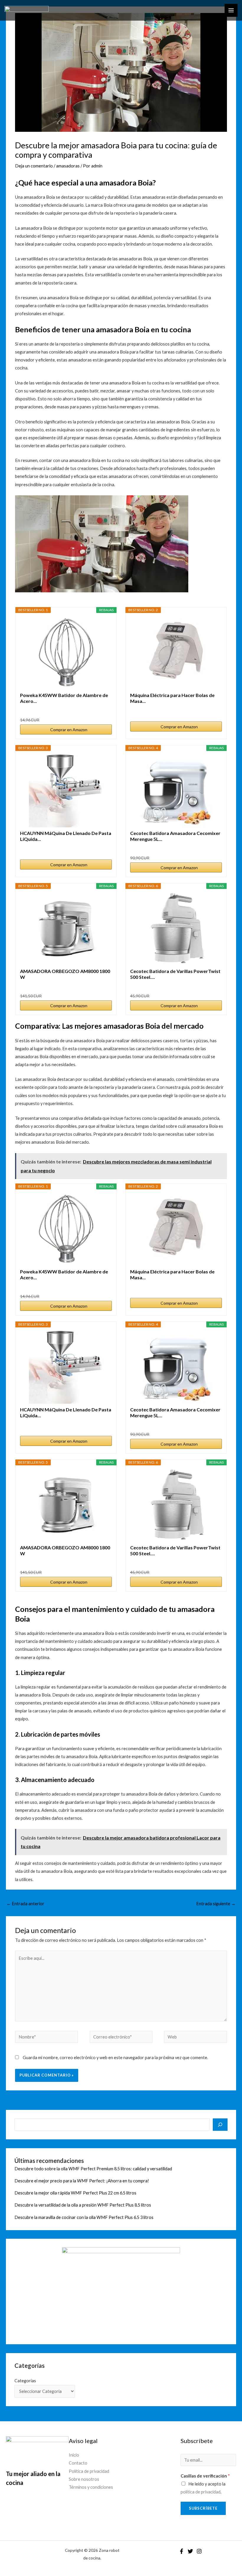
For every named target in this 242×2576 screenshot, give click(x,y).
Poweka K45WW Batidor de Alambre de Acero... (64, 698)
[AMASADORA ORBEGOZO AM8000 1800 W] (66, 928)
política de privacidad (201, 2492)
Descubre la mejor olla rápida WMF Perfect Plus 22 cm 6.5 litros (75, 2193)
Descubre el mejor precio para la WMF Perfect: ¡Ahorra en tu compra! (82, 2181)
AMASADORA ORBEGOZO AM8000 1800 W (65, 974)
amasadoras (68, 166)
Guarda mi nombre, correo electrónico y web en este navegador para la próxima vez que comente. (115, 2058)
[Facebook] (181, 2551)
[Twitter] (190, 2551)
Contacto (78, 2463)
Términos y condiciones (91, 2487)
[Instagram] (199, 2551)
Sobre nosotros (84, 2479)
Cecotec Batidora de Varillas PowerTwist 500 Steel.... (175, 974)
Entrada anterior (25, 1904)
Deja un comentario (34, 166)
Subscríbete (203, 2508)
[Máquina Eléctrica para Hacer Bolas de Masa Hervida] (176, 652)
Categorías (25, 2381)
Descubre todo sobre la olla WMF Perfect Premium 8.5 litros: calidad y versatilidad (93, 2169)
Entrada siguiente (216, 1904)
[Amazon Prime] (104, 710)
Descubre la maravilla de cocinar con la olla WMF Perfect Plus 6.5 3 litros (84, 2217)
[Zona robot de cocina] (27, 10)
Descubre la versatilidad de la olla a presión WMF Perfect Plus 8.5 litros (83, 2205)
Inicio (74, 2455)
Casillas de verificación (205, 2476)
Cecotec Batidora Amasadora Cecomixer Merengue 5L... (175, 836)
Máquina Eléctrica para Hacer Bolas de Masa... (172, 698)
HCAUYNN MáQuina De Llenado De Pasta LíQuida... (66, 836)
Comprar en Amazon (69, 730)
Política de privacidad (89, 2471)
